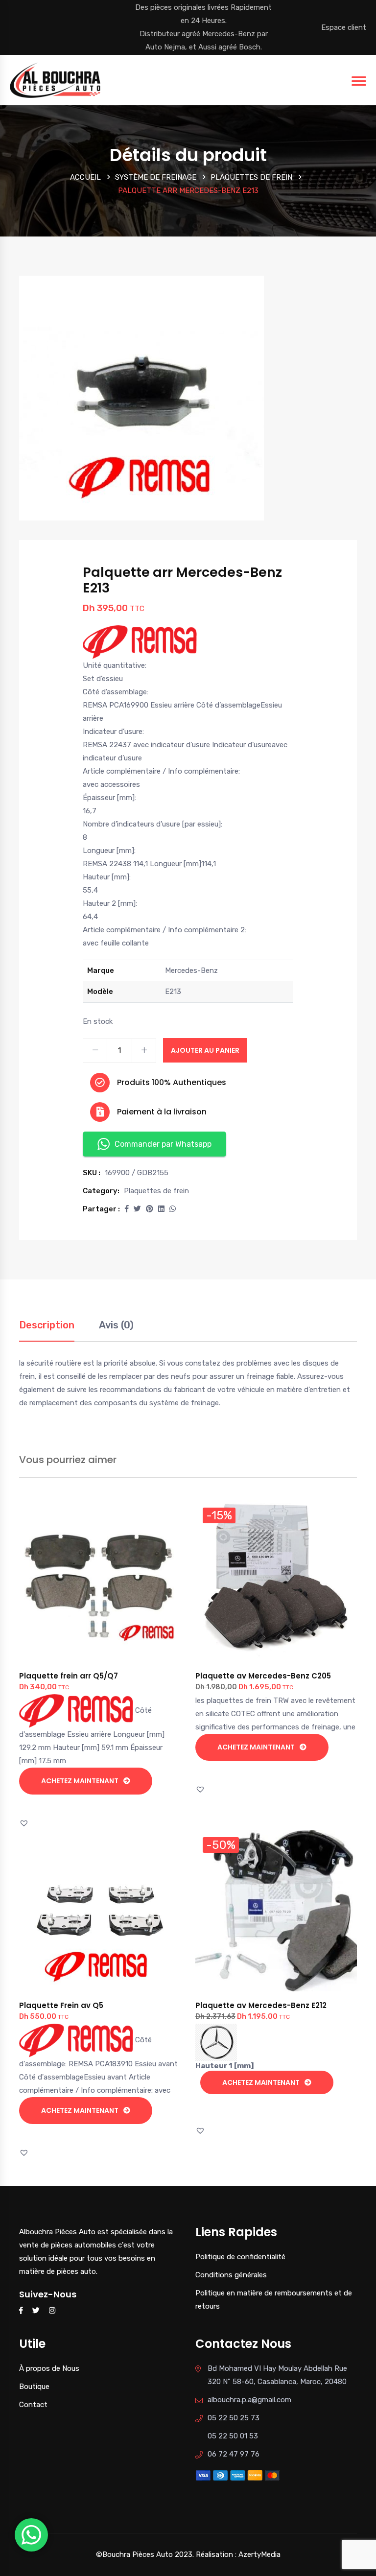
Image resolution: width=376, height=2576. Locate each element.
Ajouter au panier (205, 1050)
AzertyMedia (259, 2554)
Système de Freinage (156, 177)
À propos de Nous (49, 2368)
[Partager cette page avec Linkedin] (161, 1209)
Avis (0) (116, 1325)
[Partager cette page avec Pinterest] (150, 1209)
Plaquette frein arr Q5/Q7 (69, 1676)
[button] (127, 1209)
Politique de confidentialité (240, 2257)
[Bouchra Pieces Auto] (57, 79)
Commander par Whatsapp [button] (163, 1144)
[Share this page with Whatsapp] (173, 1209)
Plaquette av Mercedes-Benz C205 (263, 1676)
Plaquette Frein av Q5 (61, 2005)
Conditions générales (231, 2275)
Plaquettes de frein (251, 177)
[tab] (47, 1330)
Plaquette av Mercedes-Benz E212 (261, 2005)
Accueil (85, 177)
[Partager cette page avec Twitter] (137, 1209)
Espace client (344, 27)
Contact (33, 2405)
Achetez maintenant (80, 1781)
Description (47, 1325)
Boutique (34, 2387)
